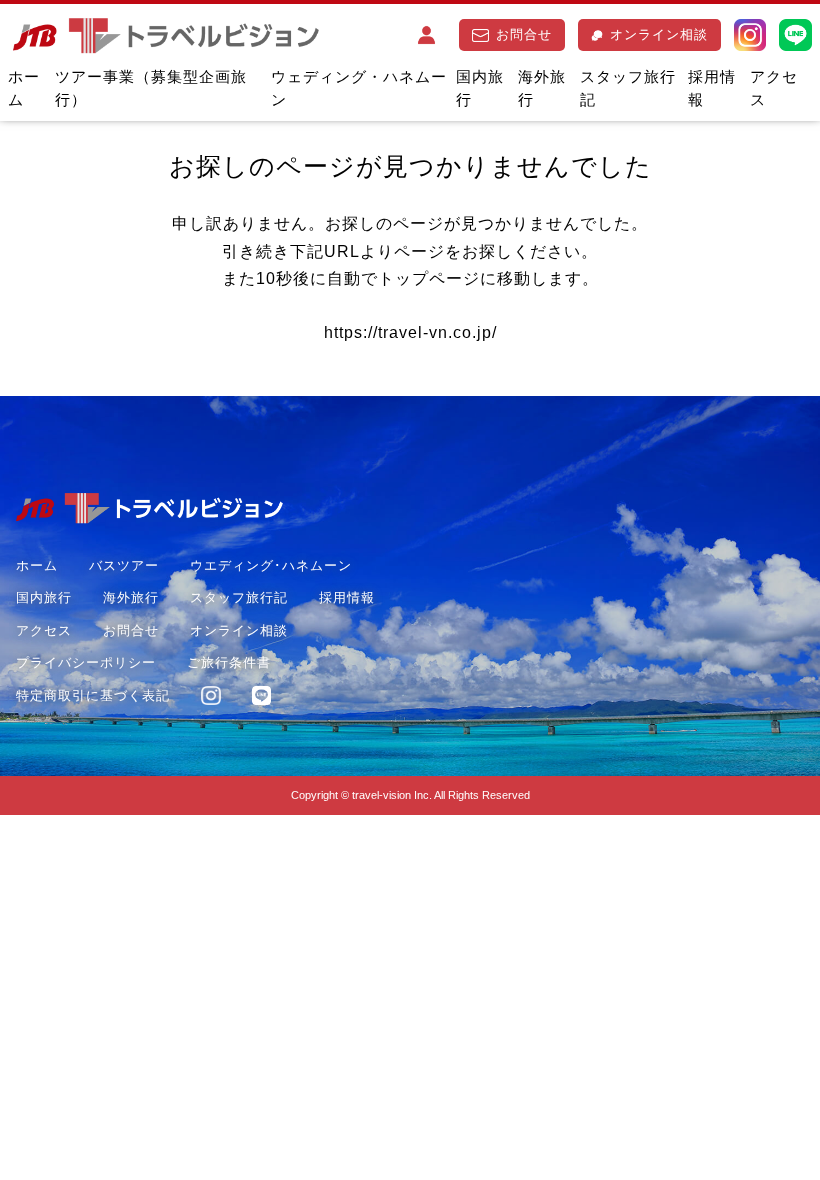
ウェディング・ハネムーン (359, 88)
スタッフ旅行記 (628, 88)
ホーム (24, 88)
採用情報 (712, 88)
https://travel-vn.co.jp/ (410, 332)
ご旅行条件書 (229, 662)
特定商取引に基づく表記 (93, 695)
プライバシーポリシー (86, 662)
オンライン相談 (659, 34)
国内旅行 (480, 88)
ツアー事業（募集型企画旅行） (151, 88)
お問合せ (524, 34)
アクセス (774, 88)
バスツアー (124, 565)
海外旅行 (542, 88)
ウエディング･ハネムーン (271, 565)
